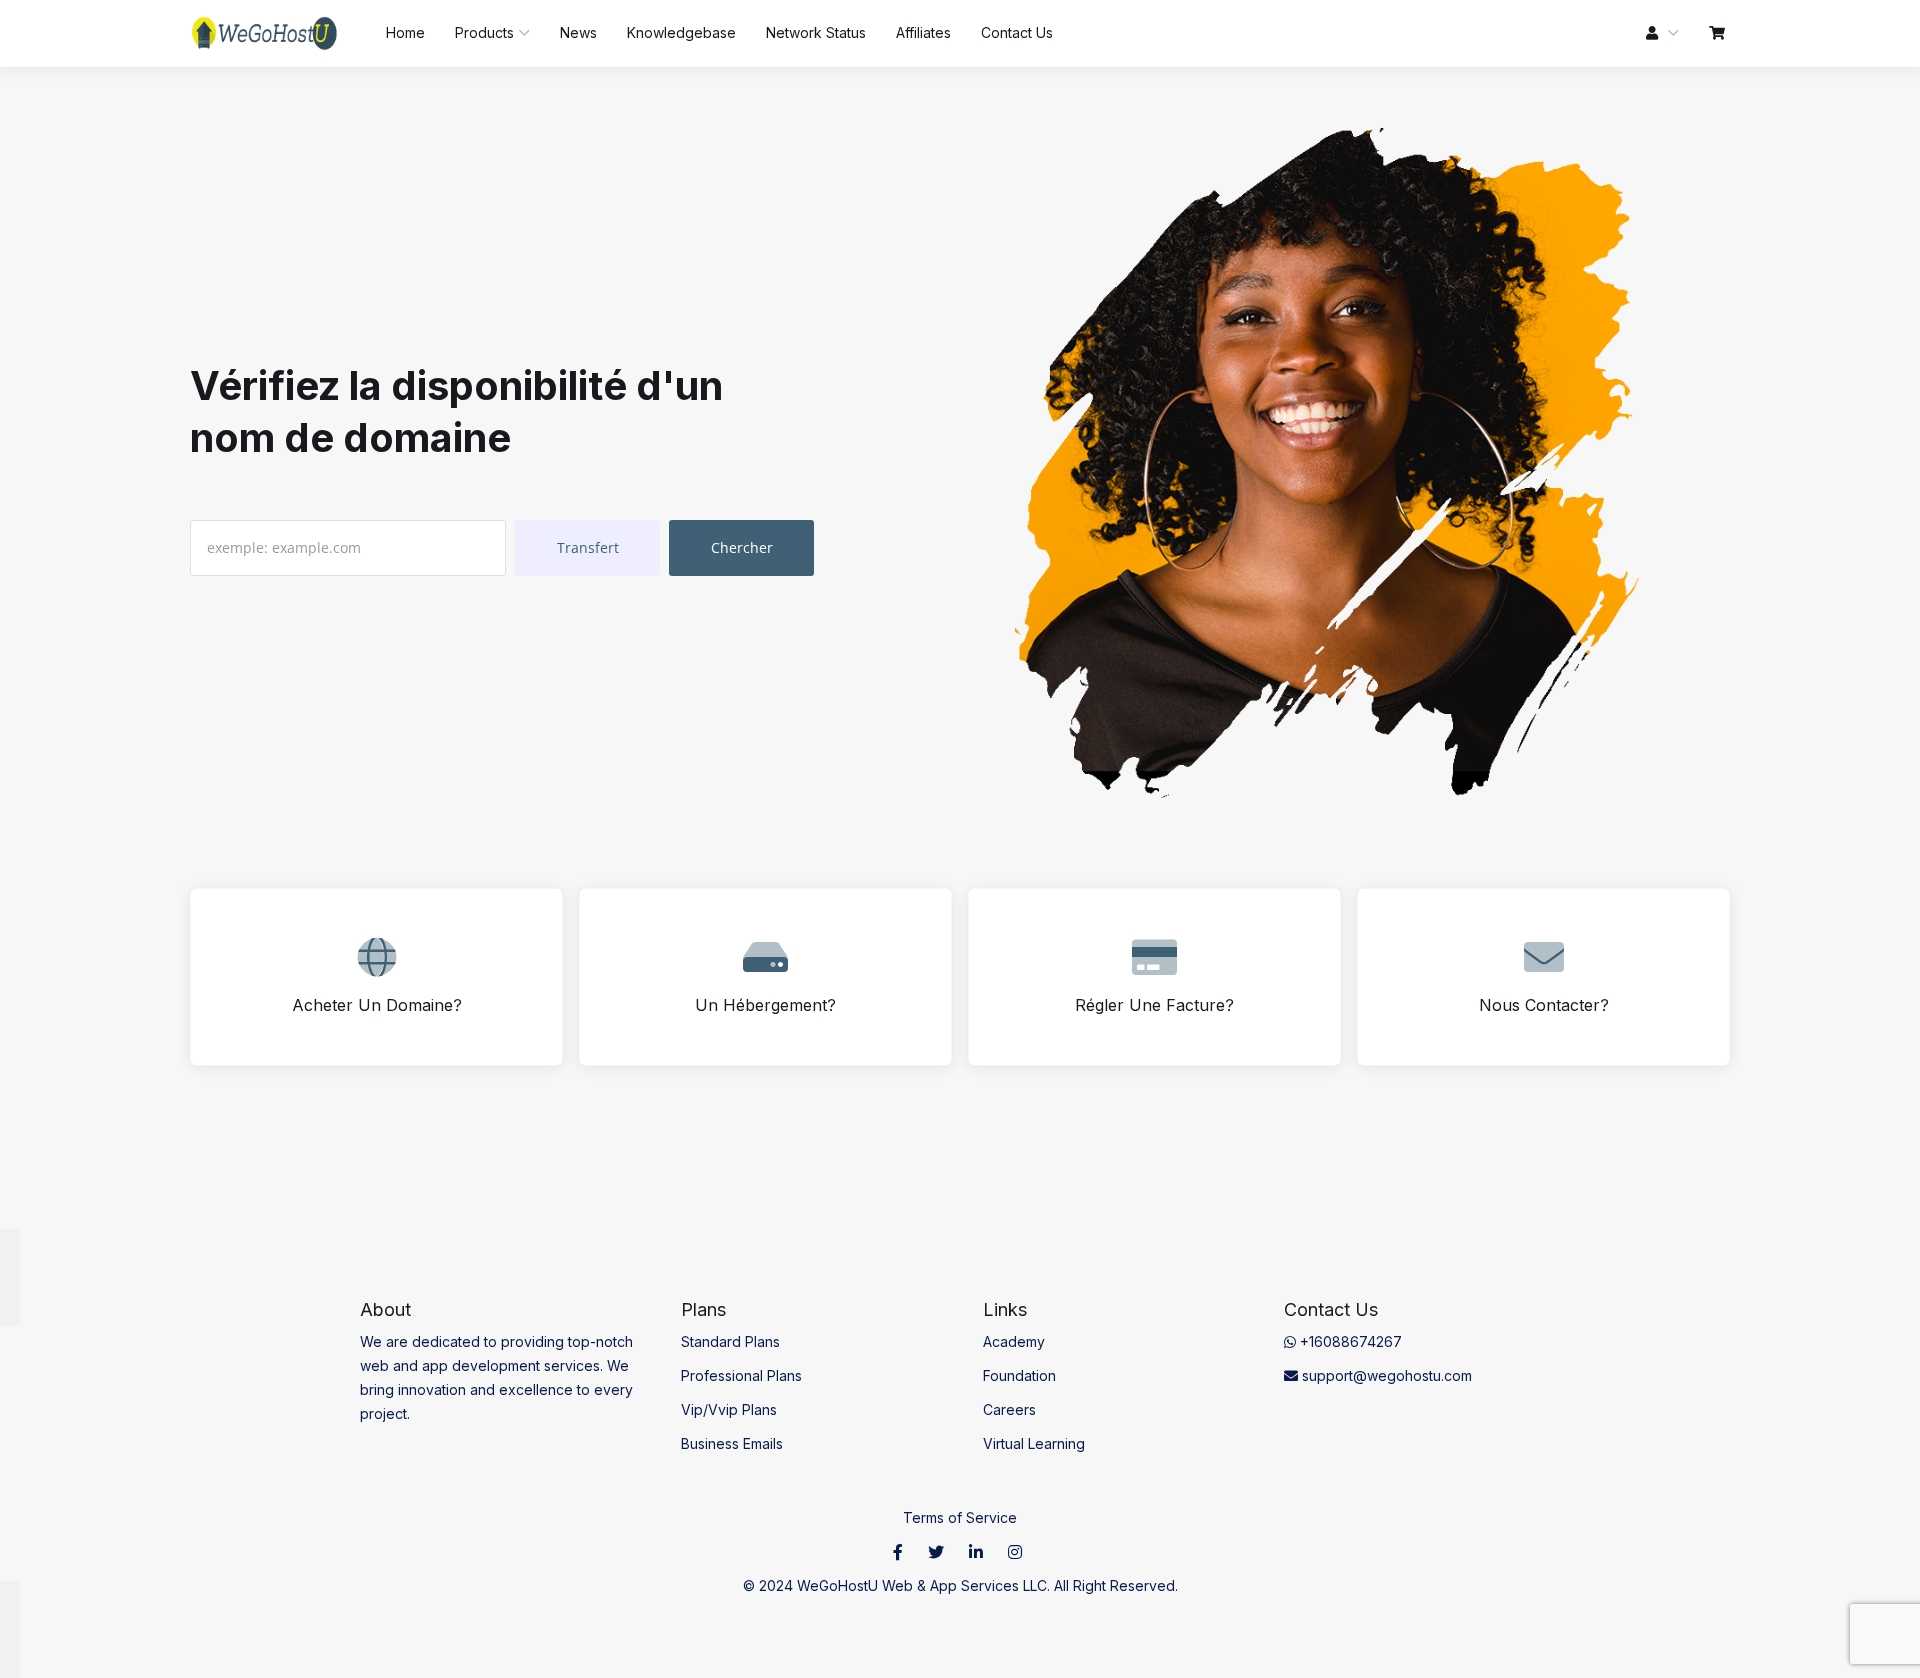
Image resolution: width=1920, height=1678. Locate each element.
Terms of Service (960, 1517)
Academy (1014, 1341)
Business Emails (732, 1443)
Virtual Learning (1034, 1443)
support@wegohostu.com (1385, 1375)
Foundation (1019, 1375)
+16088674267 (1349, 1341)
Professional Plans (741, 1375)
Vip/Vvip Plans (729, 1409)
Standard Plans (730, 1341)
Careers (1009, 1409)
